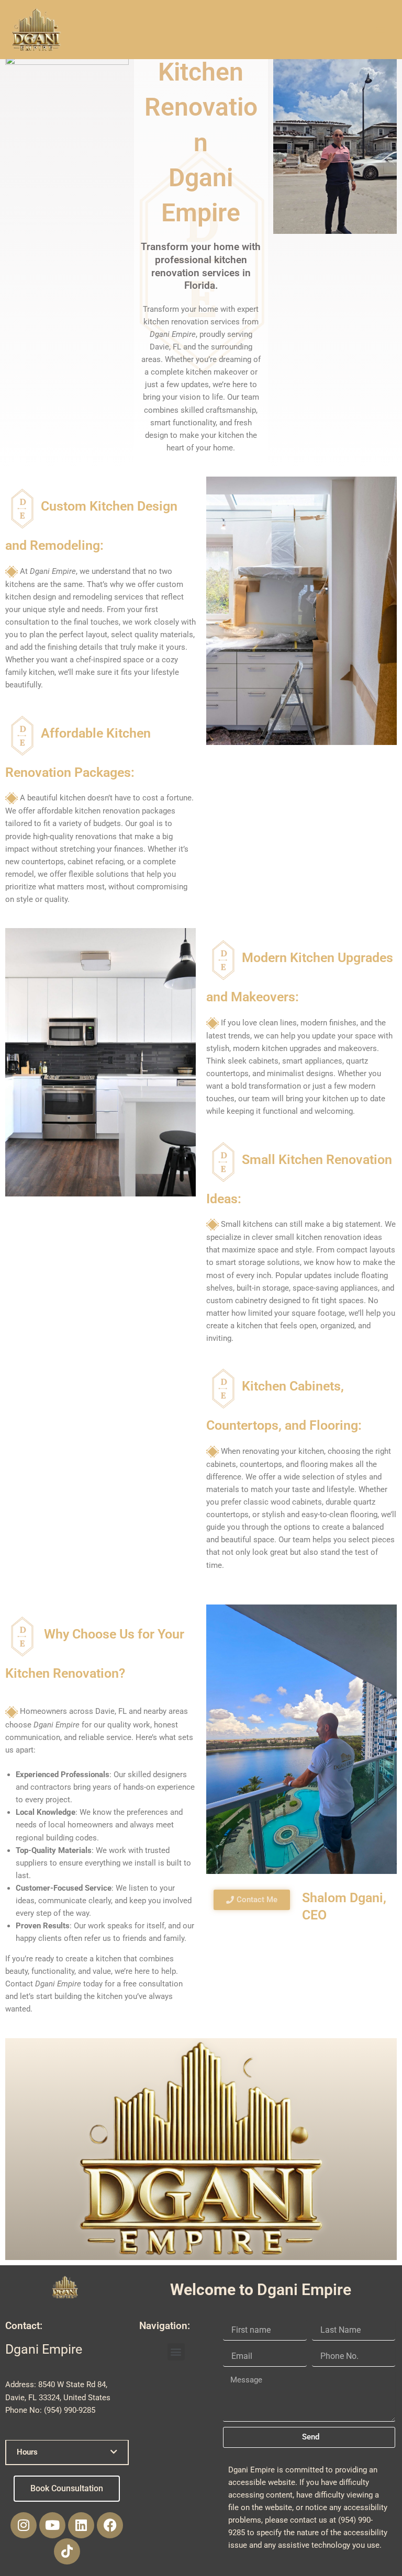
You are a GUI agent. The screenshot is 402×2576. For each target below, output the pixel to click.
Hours (27, 2452)
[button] (67, 2452)
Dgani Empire (252, 2470)
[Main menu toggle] (381, 30)
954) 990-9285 (71, 2410)
